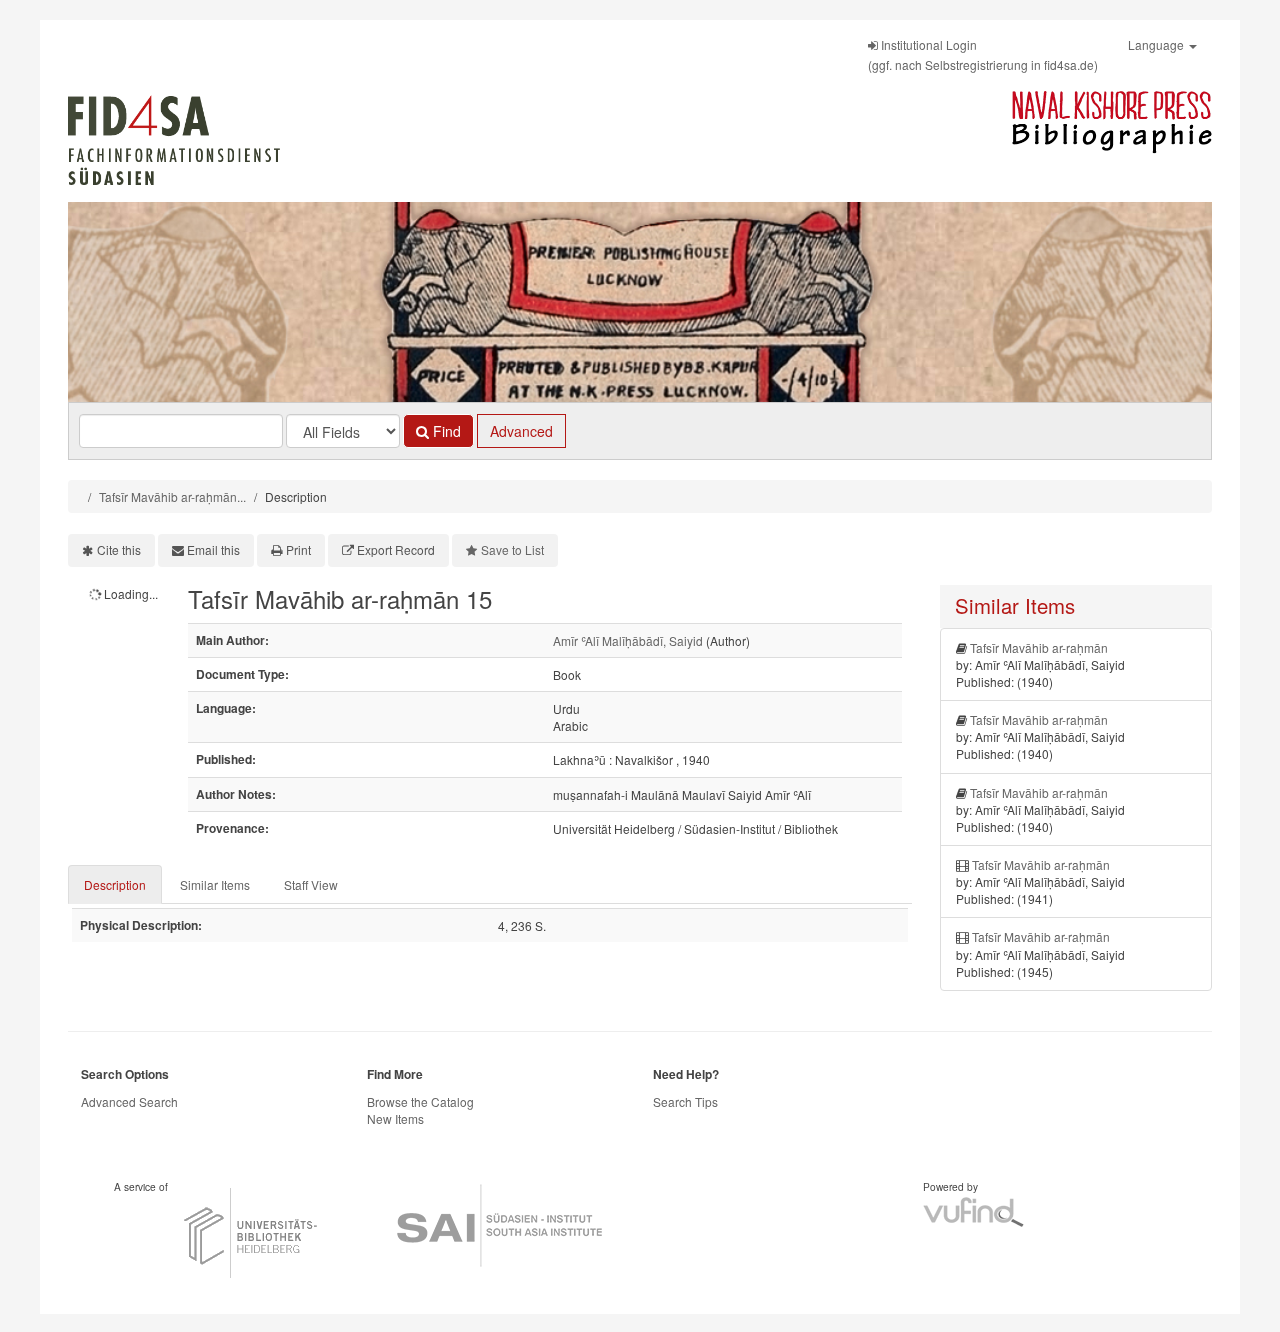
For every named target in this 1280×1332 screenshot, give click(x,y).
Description (115, 884)
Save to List (512, 549)
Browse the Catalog (420, 1101)
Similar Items (215, 884)
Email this (213, 549)
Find (445, 431)
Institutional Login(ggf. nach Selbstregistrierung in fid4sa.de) (983, 54)
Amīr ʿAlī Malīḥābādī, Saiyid (628, 640)
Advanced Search (129, 1101)
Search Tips (685, 1101)
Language (1157, 44)
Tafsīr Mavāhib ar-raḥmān (1039, 647)
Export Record (396, 549)
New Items (395, 1118)
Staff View (311, 884)
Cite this (119, 549)
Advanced (521, 431)
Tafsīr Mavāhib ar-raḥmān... (172, 496)
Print (298, 549)
